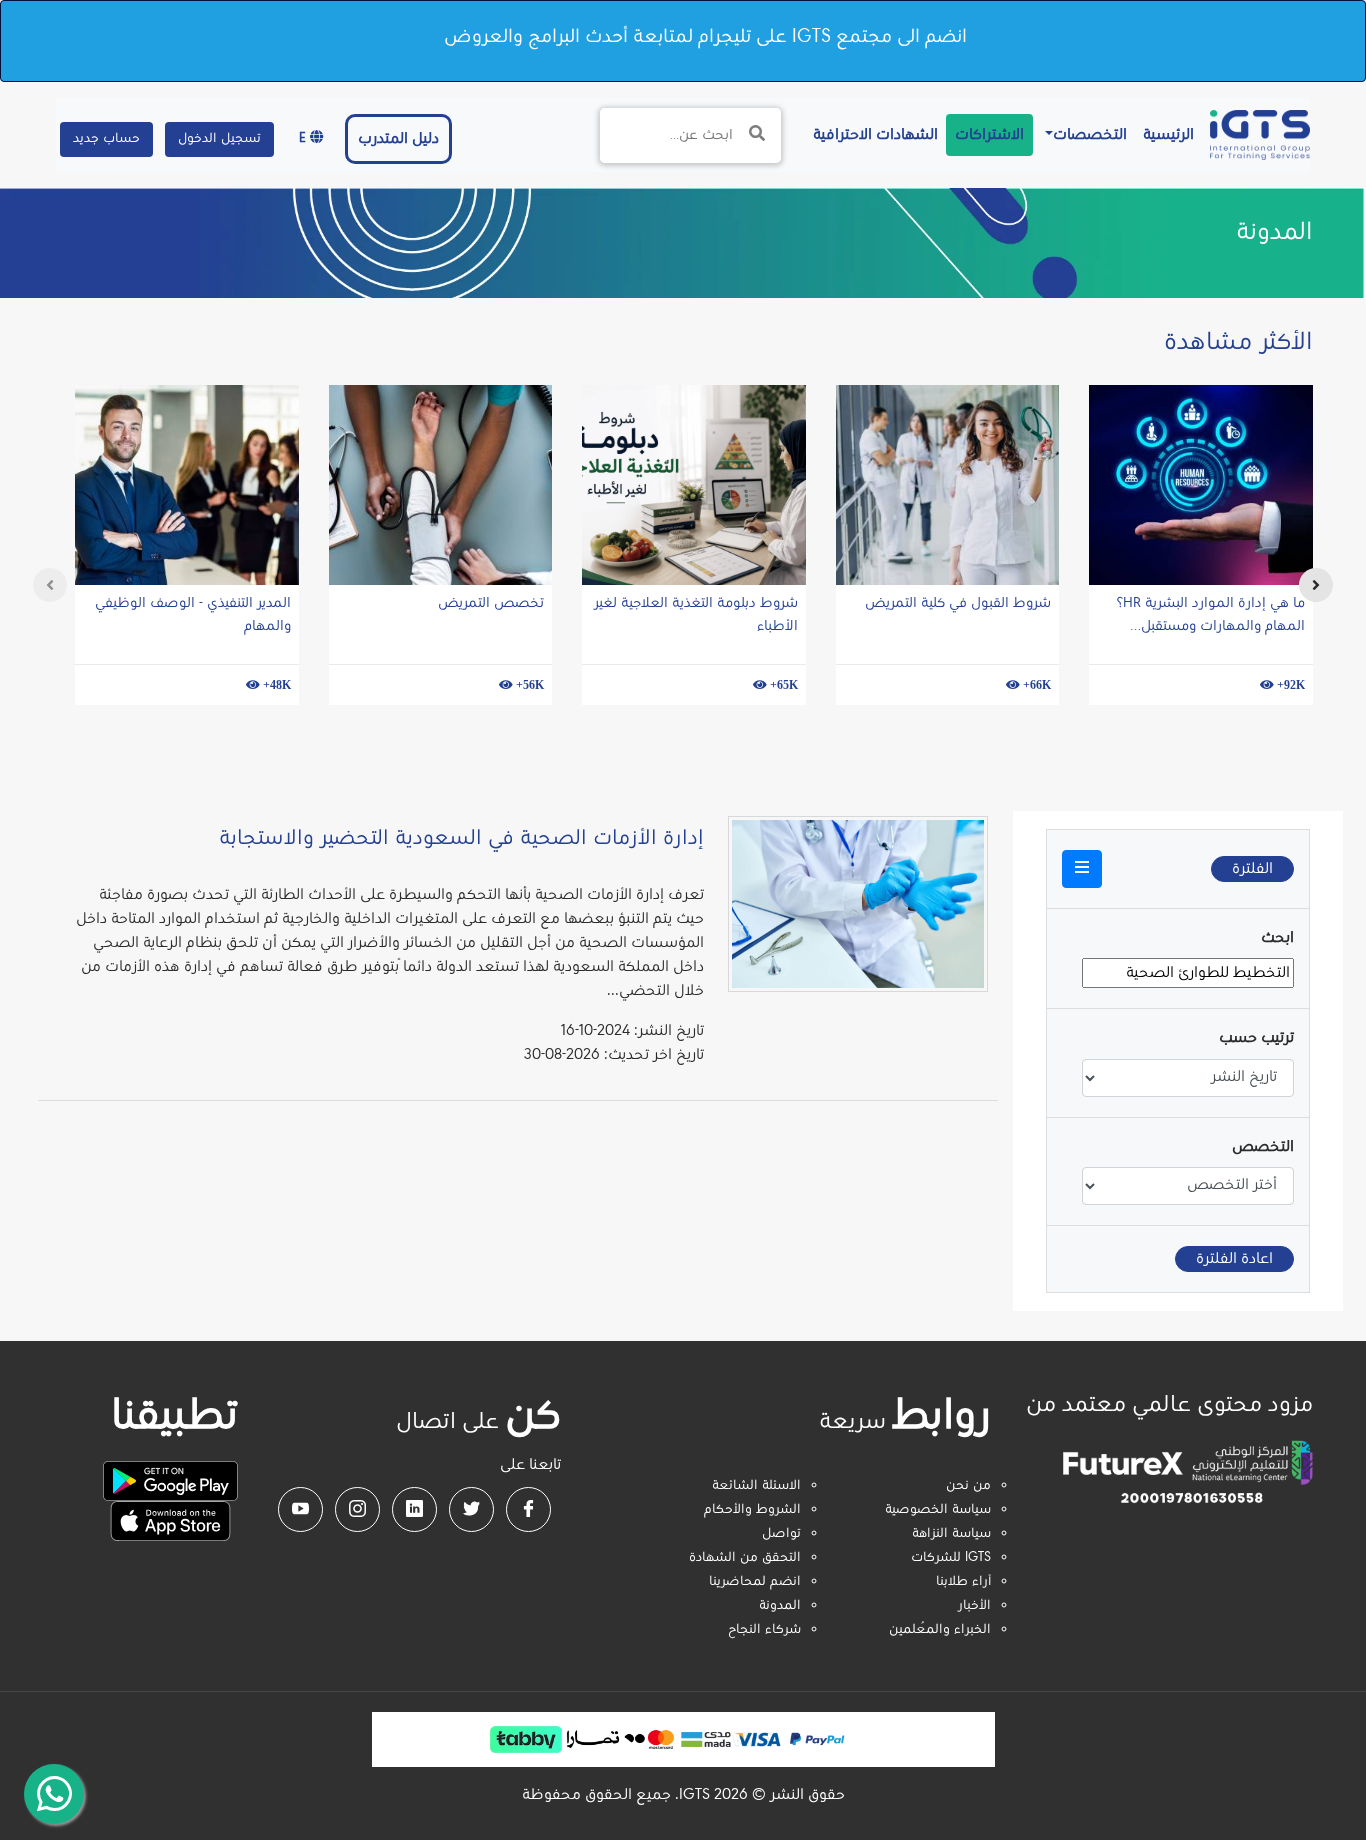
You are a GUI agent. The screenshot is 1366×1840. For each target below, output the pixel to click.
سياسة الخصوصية (938, 1510)
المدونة (780, 1606)
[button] (1082, 869)
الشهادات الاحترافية (871, 134)
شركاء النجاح (764, 1630)
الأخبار (974, 1606)
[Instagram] (357, 1509)
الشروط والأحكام (752, 1510)
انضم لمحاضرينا (755, 1582)
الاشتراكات (989, 135)
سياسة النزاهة (951, 1534)
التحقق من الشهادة (745, 1558)
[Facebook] (528, 1509)
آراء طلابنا (963, 1582)
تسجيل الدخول (219, 139)
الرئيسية (1164, 134)
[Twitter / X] (471, 1509)
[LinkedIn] (414, 1509)
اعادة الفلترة (1234, 1259)
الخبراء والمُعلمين (940, 1630)
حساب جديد (106, 139)
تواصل (781, 1534)
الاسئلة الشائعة (756, 1486)
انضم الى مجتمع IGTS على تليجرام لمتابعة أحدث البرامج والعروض (705, 37)
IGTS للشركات (951, 1558)
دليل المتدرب (398, 139)
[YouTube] (300, 1509)
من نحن (968, 1486)
